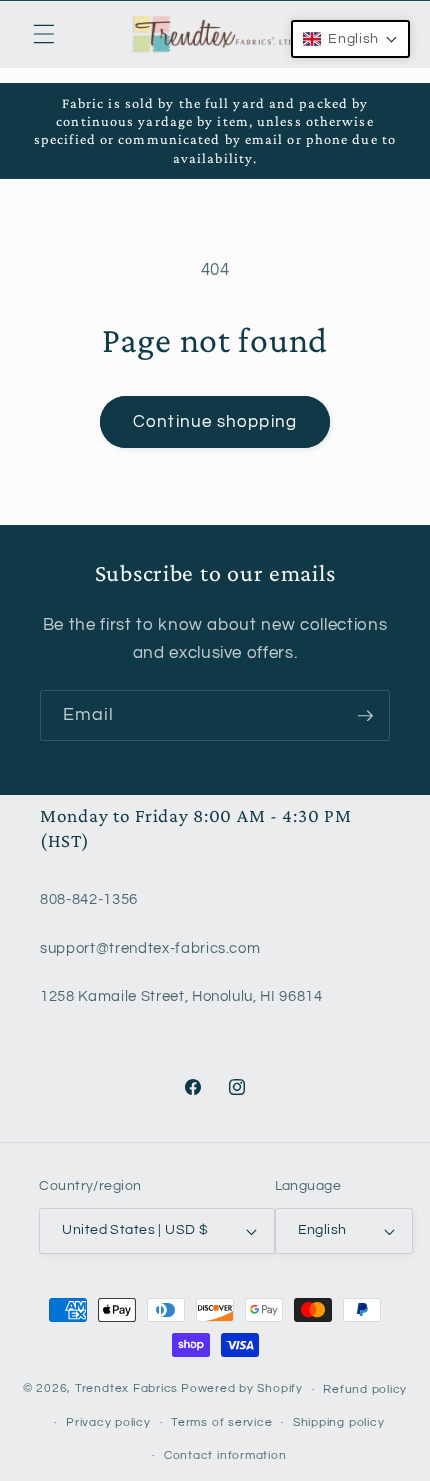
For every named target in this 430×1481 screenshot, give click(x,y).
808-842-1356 (89, 899)
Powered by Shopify (242, 1389)
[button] (44, 34)
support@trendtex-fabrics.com (150, 948)
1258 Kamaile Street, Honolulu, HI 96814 (181, 996)
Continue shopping (215, 421)
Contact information (225, 1455)
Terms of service (221, 1422)
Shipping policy (339, 1422)
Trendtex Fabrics (126, 1389)
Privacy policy (108, 1422)
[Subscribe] (365, 716)
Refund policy (365, 1389)
